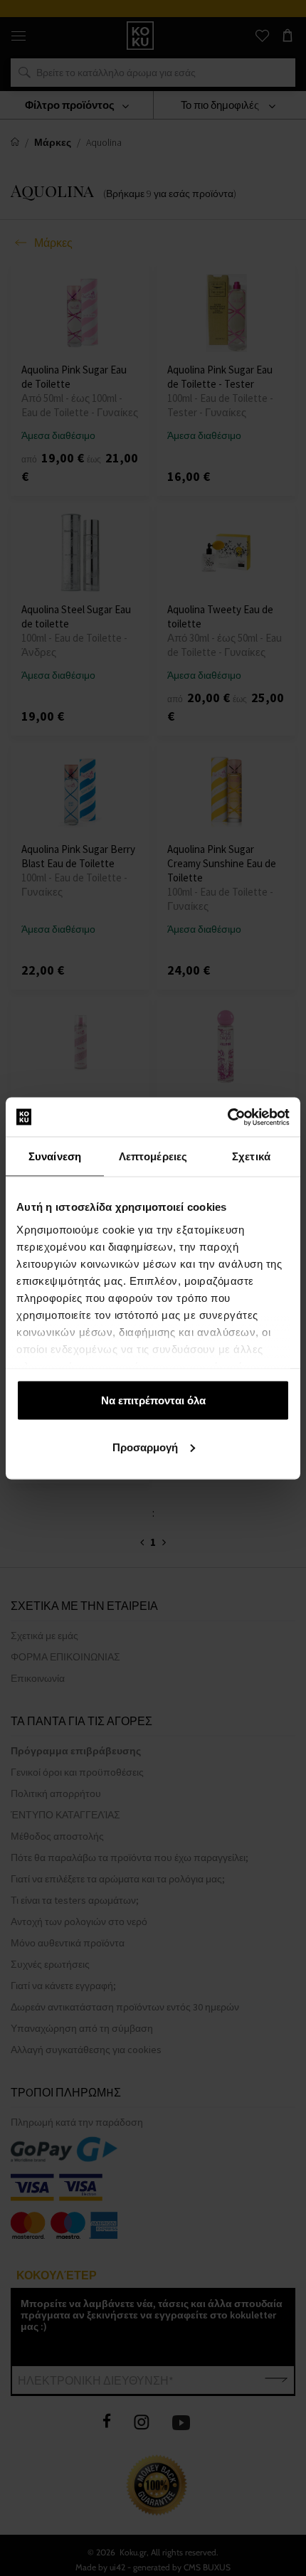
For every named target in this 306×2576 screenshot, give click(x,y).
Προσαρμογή (145, 1447)
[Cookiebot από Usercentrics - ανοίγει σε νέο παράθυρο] (227, 1117)
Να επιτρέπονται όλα (153, 1400)
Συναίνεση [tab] (55, 1156)
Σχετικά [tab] (251, 1156)
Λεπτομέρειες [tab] (153, 1156)
